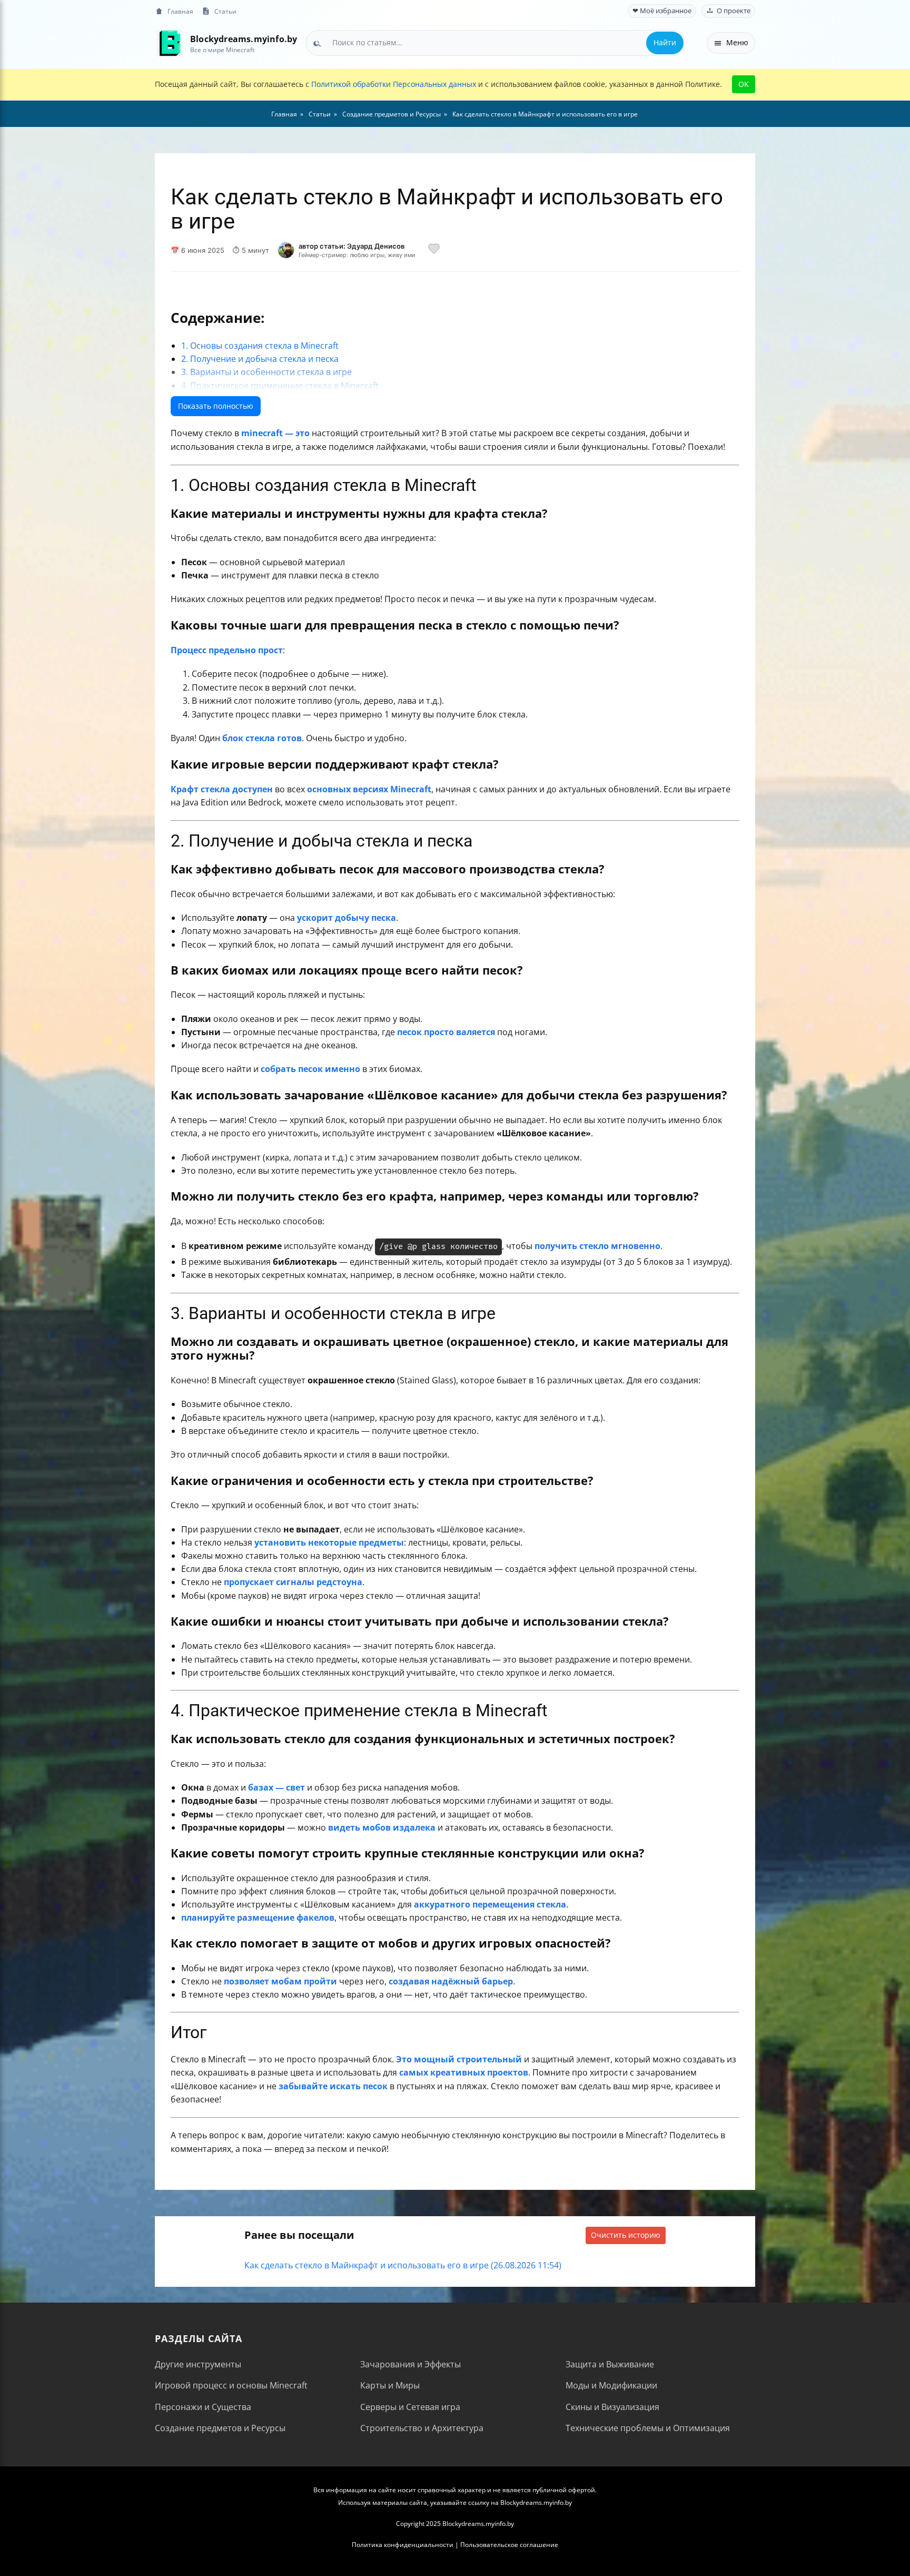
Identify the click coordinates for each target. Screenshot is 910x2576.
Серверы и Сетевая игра (410, 2407)
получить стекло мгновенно (597, 1246)
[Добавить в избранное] (434, 250)
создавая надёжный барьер (451, 1981)
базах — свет (276, 1787)
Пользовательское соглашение (509, 2545)
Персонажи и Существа (203, 2407)
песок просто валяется (446, 1032)
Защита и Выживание (610, 2364)
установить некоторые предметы (329, 1542)
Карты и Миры (390, 2385)
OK (744, 84)
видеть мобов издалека (382, 1827)
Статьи (225, 11)
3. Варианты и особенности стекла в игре (266, 372)
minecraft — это (275, 433)
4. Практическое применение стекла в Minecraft (280, 386)
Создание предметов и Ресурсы (220, 2428)
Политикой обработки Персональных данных (394, 84)
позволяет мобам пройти (280, 1981)
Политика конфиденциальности (403, 2545)
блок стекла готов (262, 738)
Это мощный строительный (459, 2059)
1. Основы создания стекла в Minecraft (260, 346)
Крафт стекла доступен (222, 789)
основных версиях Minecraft (369, 789)
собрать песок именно (310, 1069)
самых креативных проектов (464, 2072)
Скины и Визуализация (612, 2407)
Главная (180, 11)
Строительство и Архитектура (422, 2428)
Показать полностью (216, 406)
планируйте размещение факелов (258, 1918)
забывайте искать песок (333, 2086)
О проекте (734, 11)
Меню (737, 42)
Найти (665, 42)
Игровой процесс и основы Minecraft (231, 2385)
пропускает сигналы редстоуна (293, 1582)
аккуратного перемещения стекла (490, 1904)
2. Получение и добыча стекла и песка (260, 359)
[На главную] (169, 43)
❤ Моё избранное (662, 11)
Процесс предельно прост (227, 650)
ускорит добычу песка (347, 918)
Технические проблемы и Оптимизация (648, 2428)
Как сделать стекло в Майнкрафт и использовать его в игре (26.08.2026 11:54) (403, 2265)
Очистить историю (626, 2235)
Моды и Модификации (611, 2385)
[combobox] (495, 43)
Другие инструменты (198, 2364)
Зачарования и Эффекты (411, 2364)
